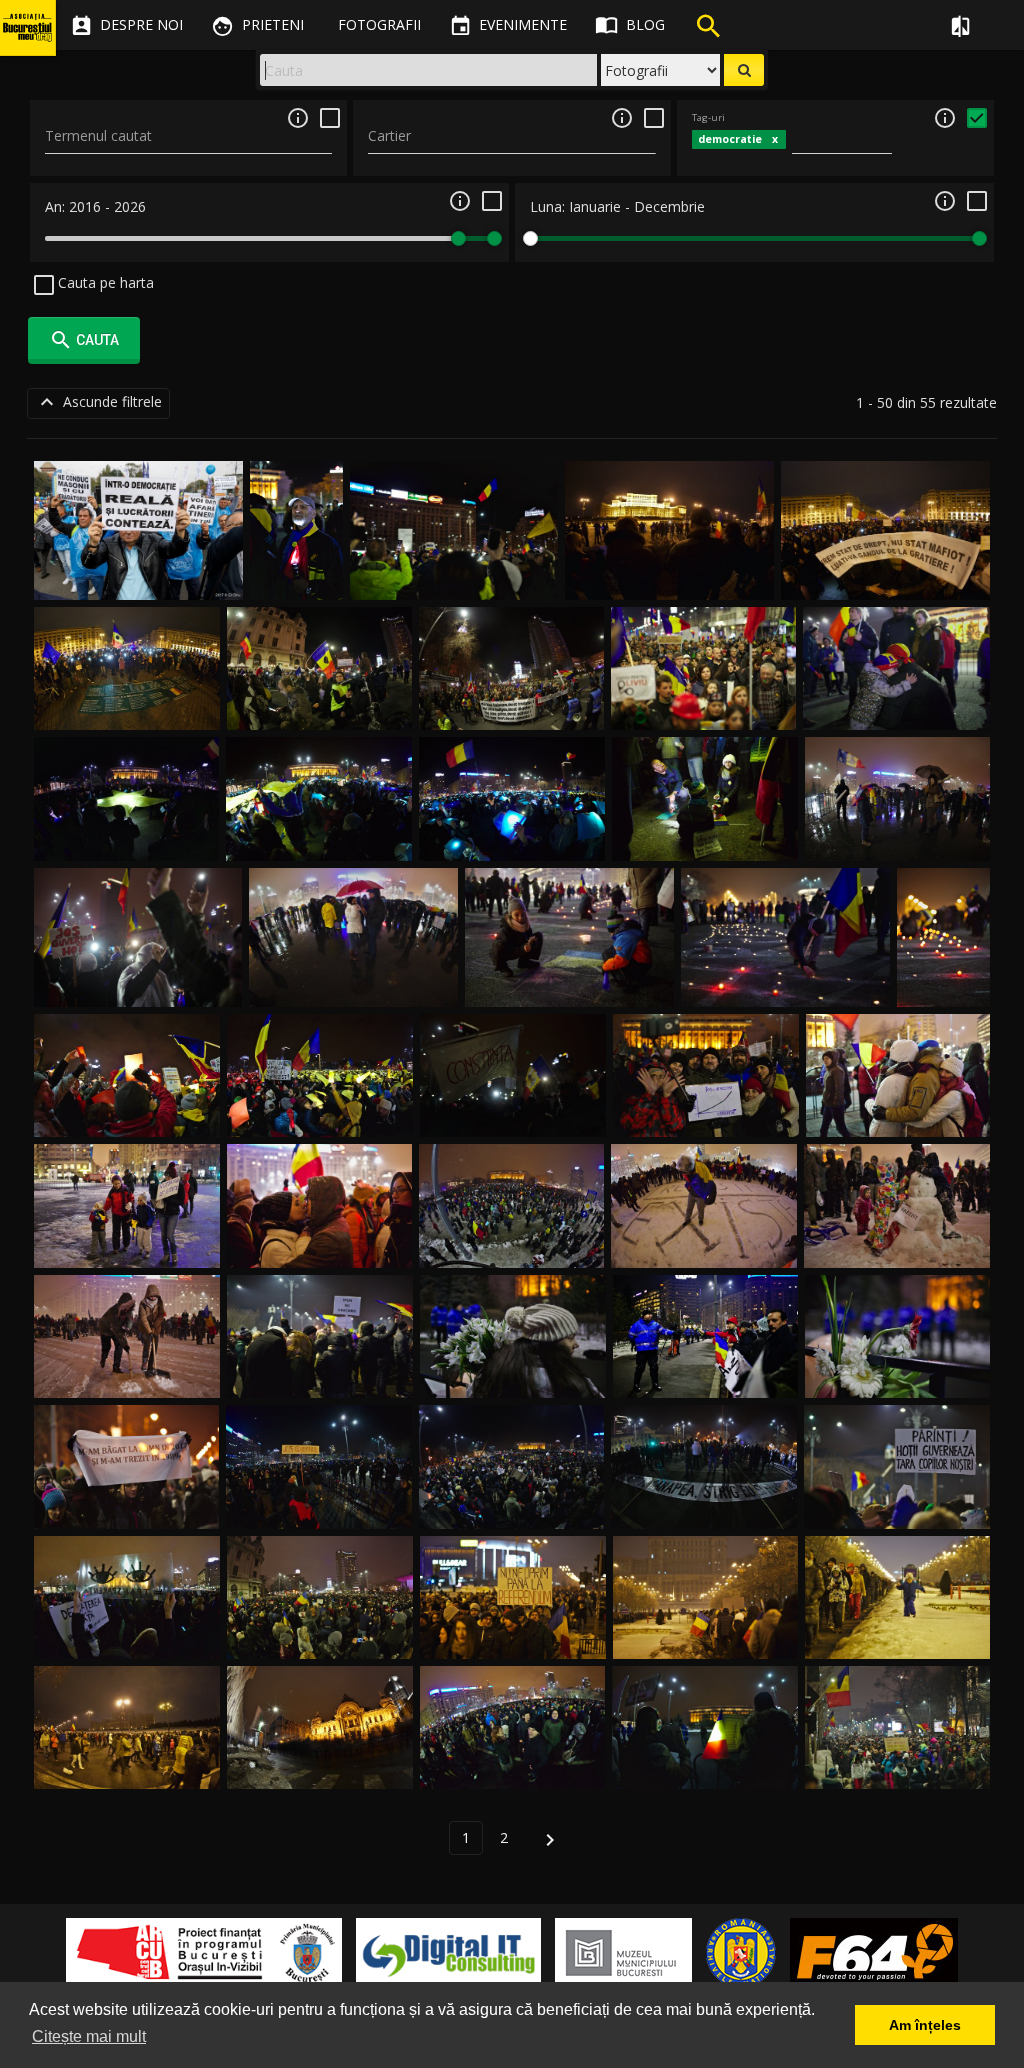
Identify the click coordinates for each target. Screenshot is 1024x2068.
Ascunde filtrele (98, 402)
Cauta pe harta (104, 282)
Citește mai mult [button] (89, 2036)
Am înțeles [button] (925, 2025)
